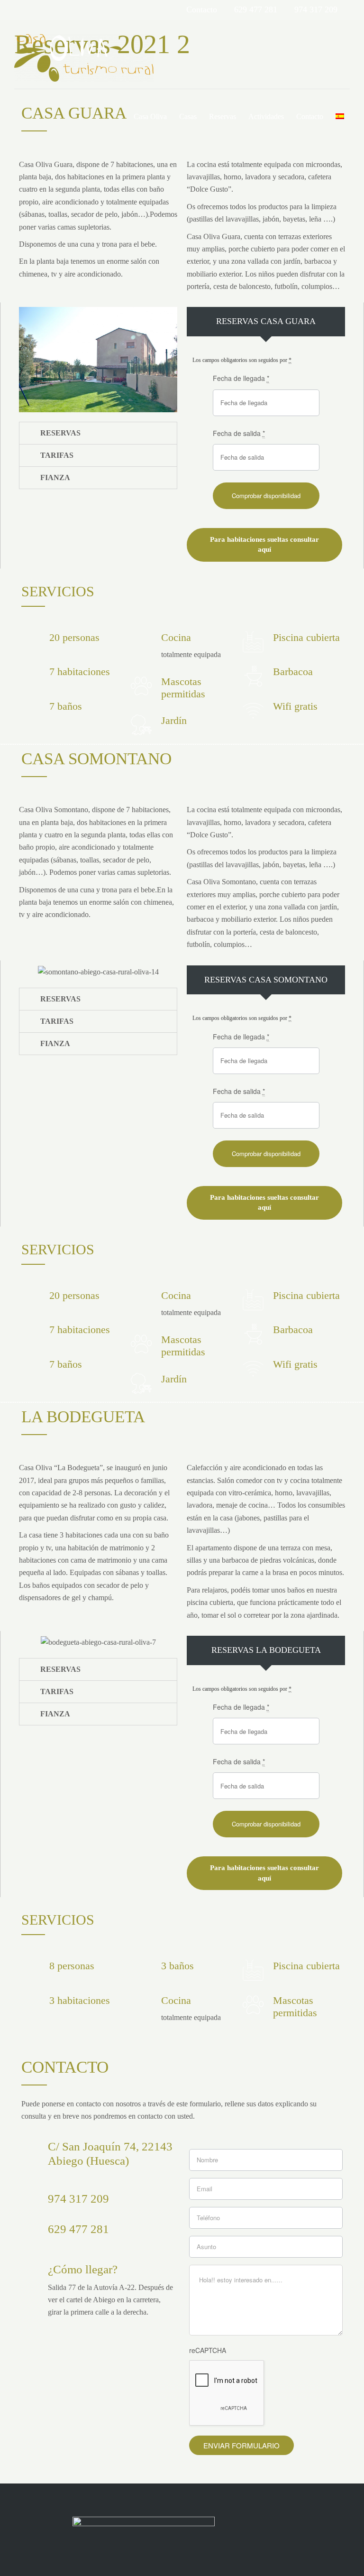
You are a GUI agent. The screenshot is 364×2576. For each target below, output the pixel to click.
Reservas (223, 116)
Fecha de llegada (241, 378)
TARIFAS (57, 455)
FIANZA (55, 477)
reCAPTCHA (208, 2350)
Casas (188, 116)
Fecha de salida (239, 433)
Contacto (310, 116)
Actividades (266, 116)
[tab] (98, 433)
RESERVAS (60, 433)
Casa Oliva (150, 116)
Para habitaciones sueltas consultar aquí (264, 544)
